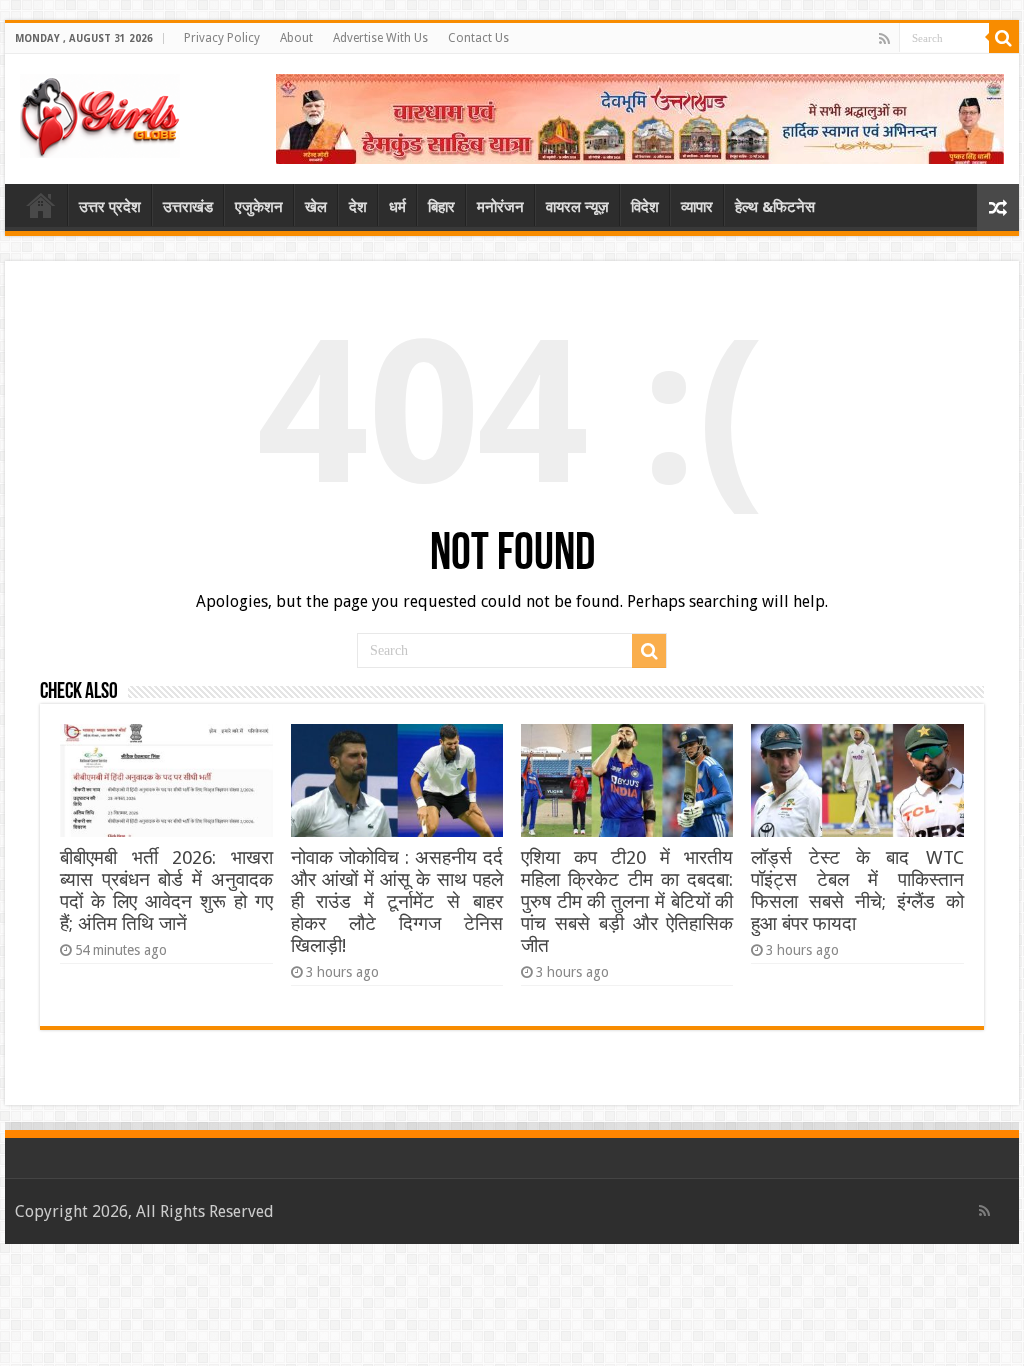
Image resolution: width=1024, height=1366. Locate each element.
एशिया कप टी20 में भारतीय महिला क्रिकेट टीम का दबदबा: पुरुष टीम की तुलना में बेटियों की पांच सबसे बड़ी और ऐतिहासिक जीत (627, 901)
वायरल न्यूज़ (577, 207)
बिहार (441, 207)
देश (358, 207)
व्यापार (697, 207)
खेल (316, 207)
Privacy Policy (222, 38)
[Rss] (884, 39)
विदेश (645, 207)
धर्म (397, 207)
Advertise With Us (380, 38)
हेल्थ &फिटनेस (775, 207)
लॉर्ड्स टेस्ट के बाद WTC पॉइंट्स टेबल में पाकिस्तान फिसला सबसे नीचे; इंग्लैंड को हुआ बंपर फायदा (857, 890)
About (296, 38)
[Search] (1004, 38)
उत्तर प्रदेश (110, 207)
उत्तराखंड (188, 207)
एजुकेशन (259, 207)
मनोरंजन (500, 207)
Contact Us (478, 38)
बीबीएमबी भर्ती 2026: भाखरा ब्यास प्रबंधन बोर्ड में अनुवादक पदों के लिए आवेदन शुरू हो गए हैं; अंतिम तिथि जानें (166, 890)
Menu (41, 205)
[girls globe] (100, 112)
